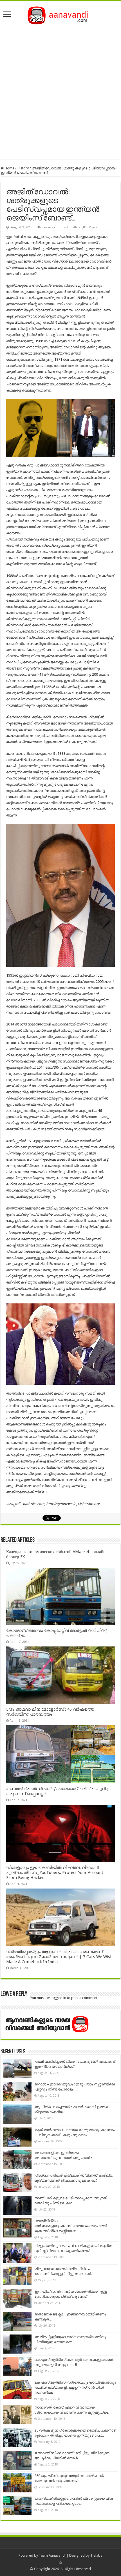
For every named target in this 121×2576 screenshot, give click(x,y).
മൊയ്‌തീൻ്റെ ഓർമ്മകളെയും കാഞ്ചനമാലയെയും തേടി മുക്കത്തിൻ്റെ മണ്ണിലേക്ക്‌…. (71, 2226)
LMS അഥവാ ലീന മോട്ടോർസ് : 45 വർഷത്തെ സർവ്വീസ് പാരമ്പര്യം (50, 1712)
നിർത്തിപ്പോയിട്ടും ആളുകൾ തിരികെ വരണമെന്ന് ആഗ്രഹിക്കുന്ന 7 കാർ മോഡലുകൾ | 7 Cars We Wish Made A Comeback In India (59, 1957)
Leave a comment (56, 227)
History (23, 168)
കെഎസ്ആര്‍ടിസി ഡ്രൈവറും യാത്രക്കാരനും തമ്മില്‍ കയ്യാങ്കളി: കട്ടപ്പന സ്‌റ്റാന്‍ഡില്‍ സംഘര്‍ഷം (75, 2387)
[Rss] (60, 2562)
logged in (58, 1998)
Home (9, 168)
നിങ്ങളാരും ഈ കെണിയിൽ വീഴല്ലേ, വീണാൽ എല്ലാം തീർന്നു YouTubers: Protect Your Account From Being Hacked (55, 1873)
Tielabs (96, 2555)
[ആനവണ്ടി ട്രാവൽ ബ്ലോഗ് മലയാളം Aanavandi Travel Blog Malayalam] (61, 14)
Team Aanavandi (52, 2555)
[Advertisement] (60, 90)
